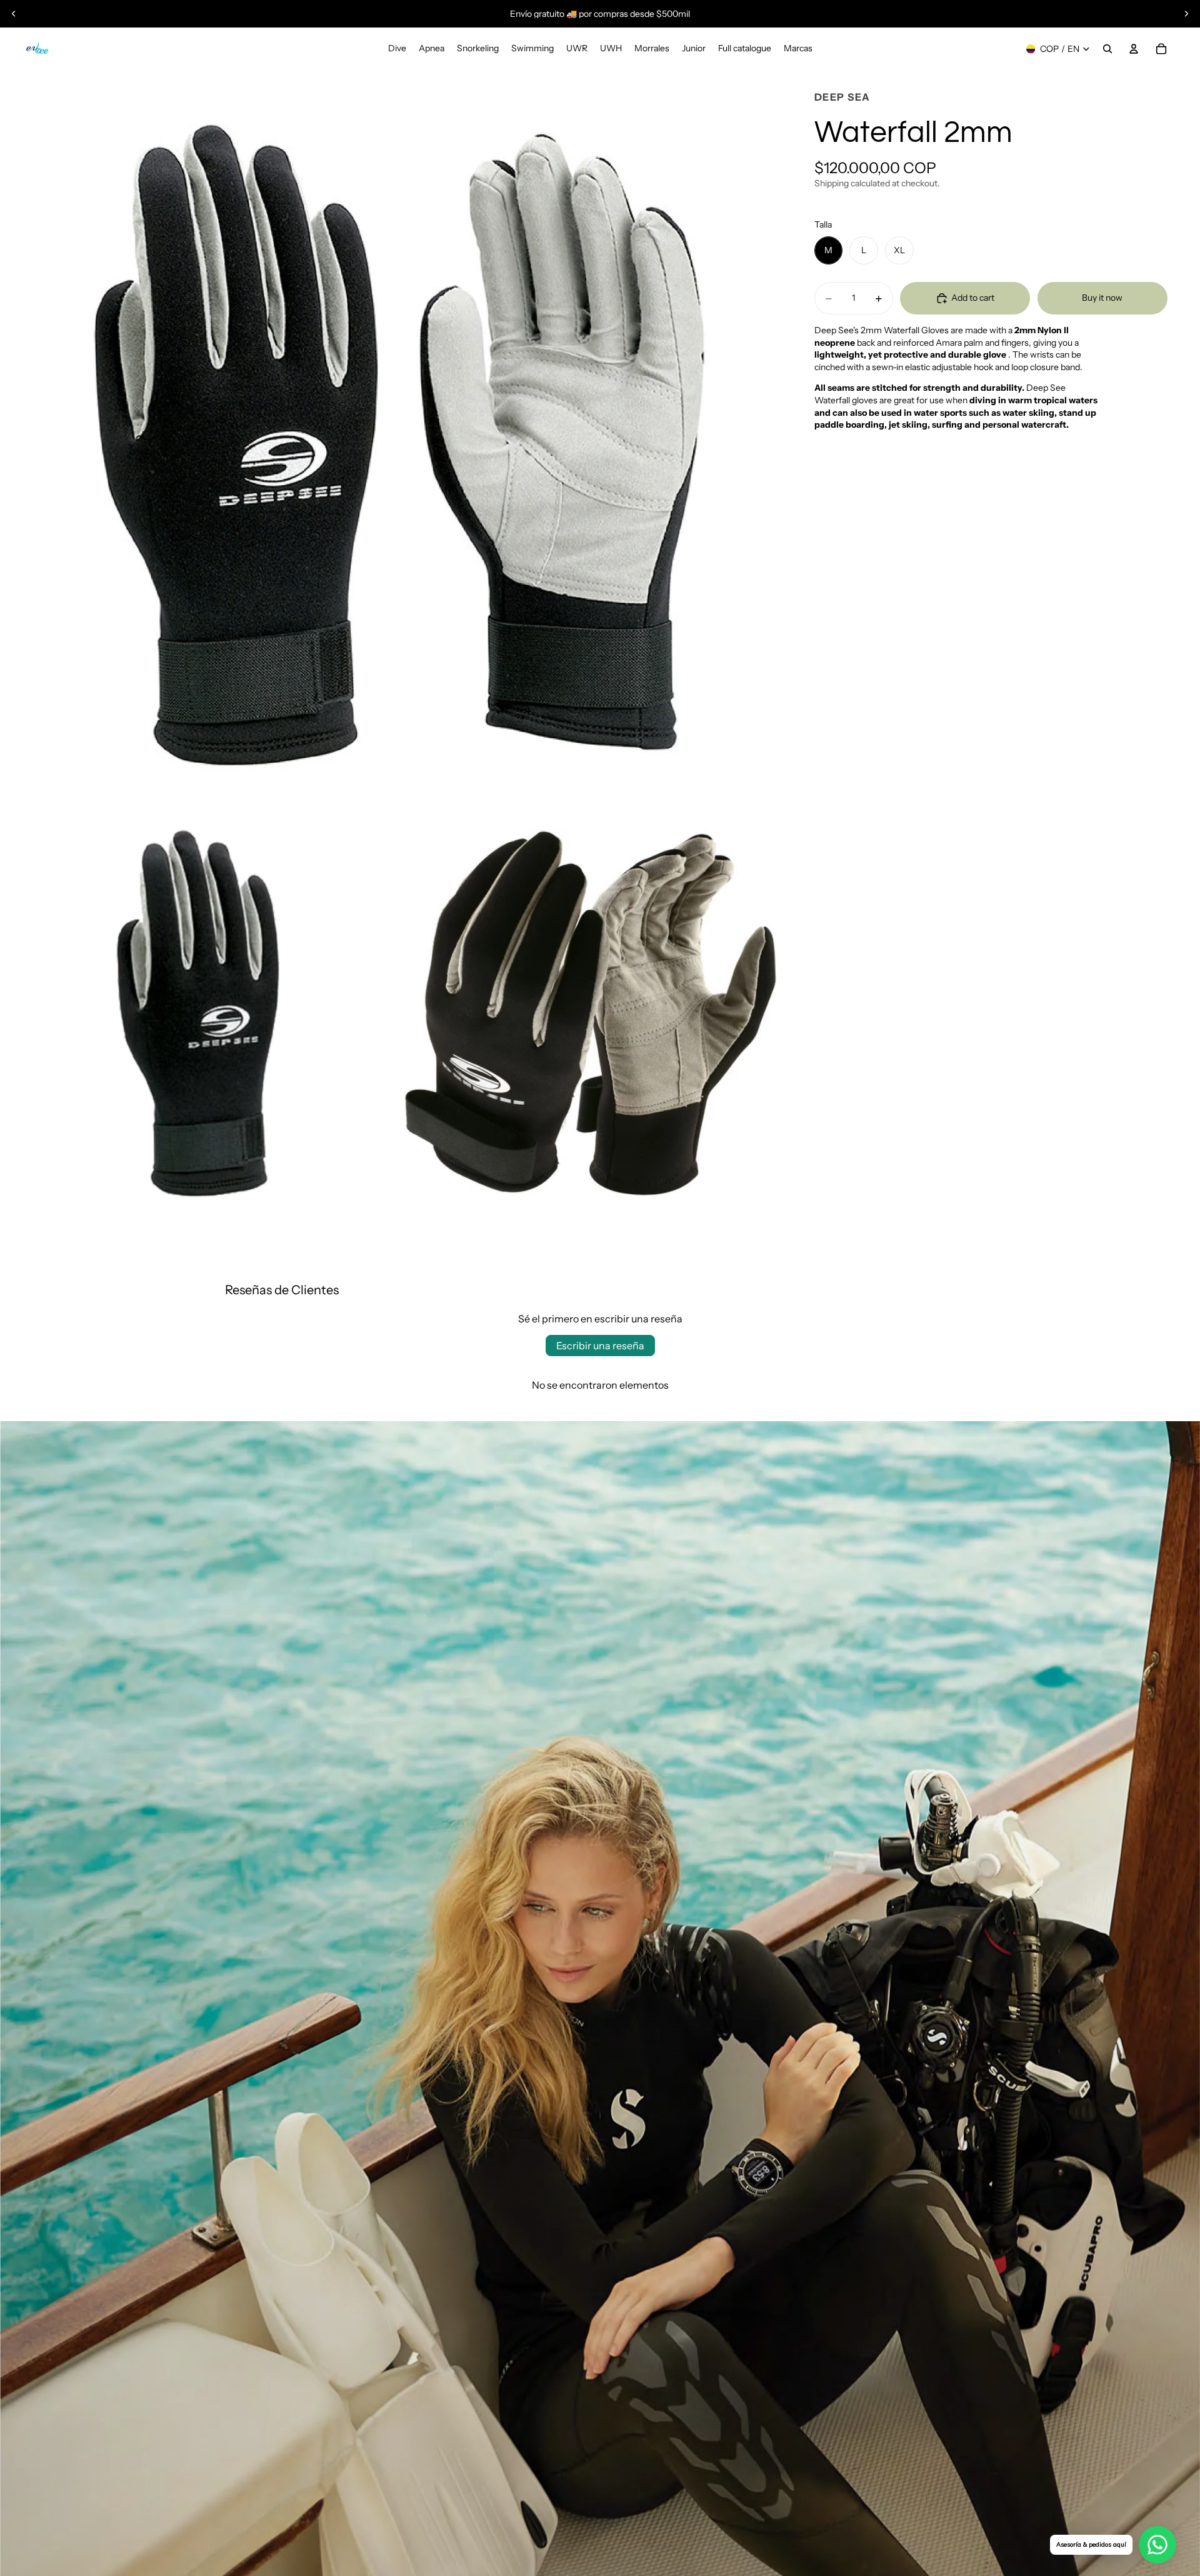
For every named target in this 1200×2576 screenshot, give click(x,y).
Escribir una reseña (600, 1346)
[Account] (1134, 49)
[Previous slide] (14, 14)
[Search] (1107, 49)
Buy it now (1102, 298)
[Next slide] (1186, 14)
